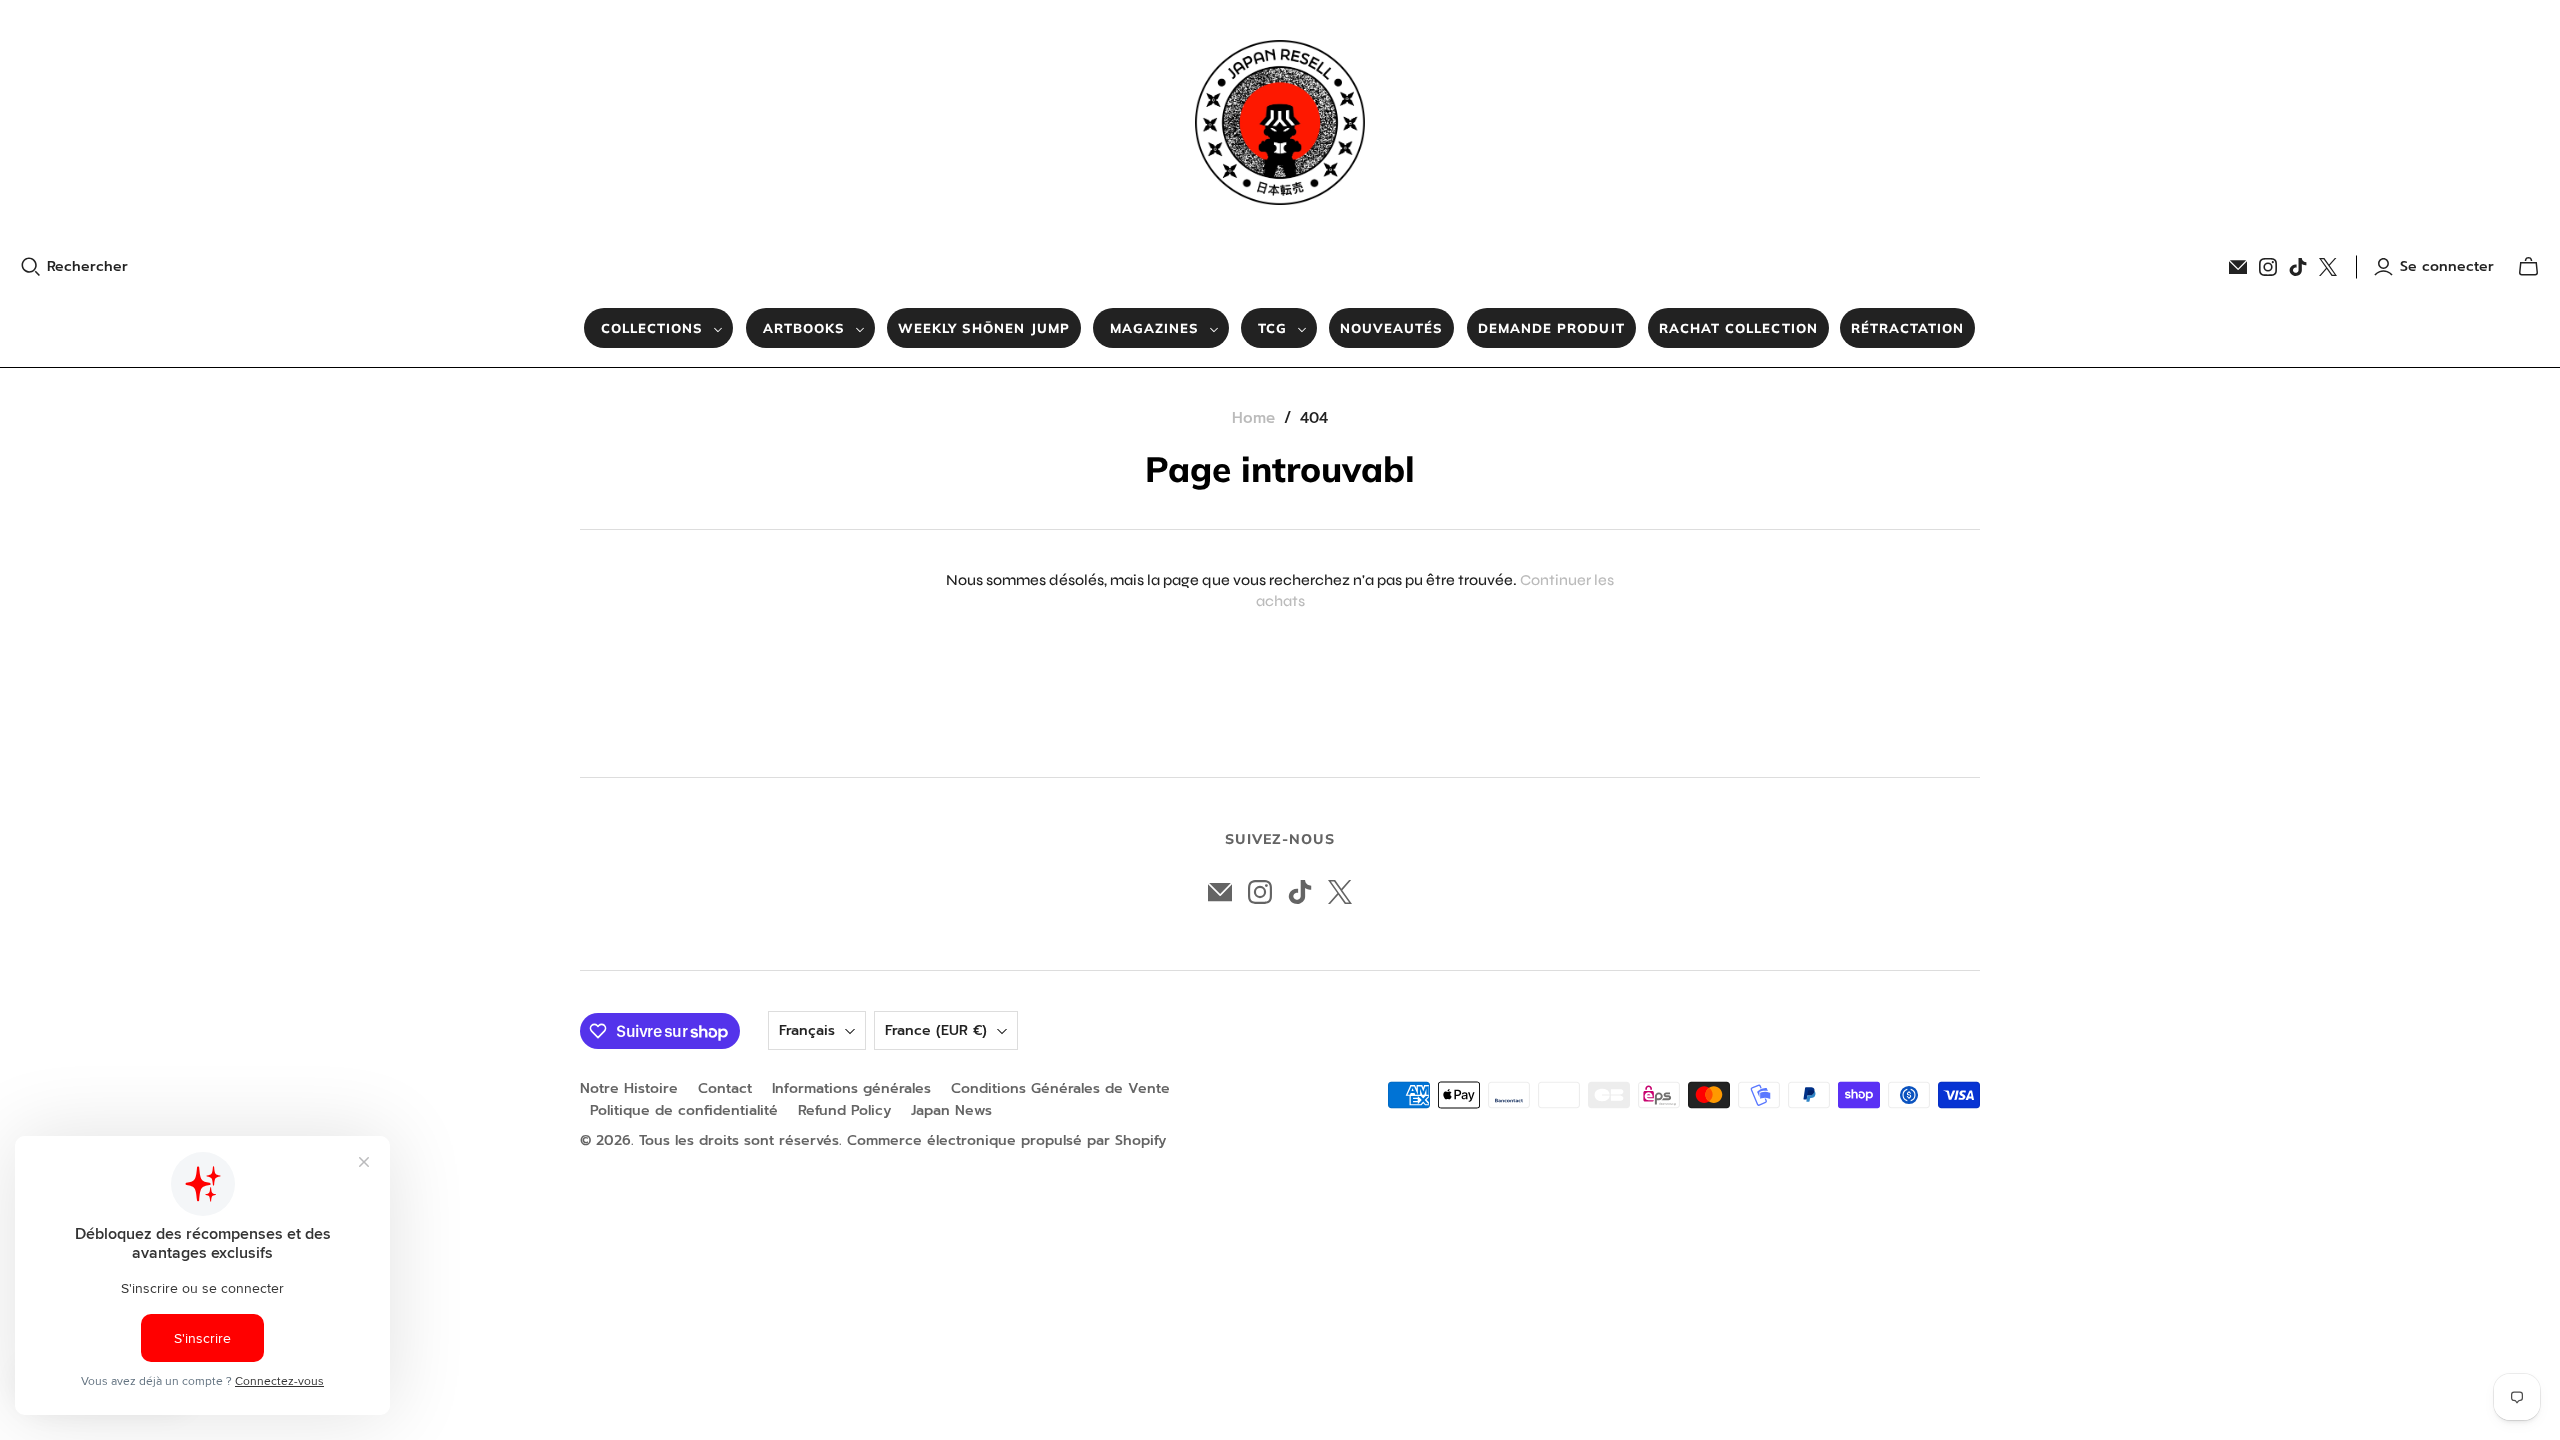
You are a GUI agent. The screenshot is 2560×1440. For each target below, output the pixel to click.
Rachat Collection (1738, 328)
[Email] (2238, 267)
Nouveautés (1391, 328)
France (936, 1030)
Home (1253, 418)
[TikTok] (2298, 267)
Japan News (951, 1110)
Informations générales (851, 1088)
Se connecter (2447, 267)
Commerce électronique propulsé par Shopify (1006, 1140)
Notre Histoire (629, 1088)
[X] (2328, 267)
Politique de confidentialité (684, 1110)
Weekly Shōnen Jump (984, 328)
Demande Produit (1551, 328)
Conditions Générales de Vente (1060, 1088)
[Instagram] (2268, 267)
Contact (725, 1088)
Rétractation (1907, 328)
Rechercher (87, 267)
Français (807, 1030)
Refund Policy (844, 1110)
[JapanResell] (1280, 122)
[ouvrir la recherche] (31, 267)
